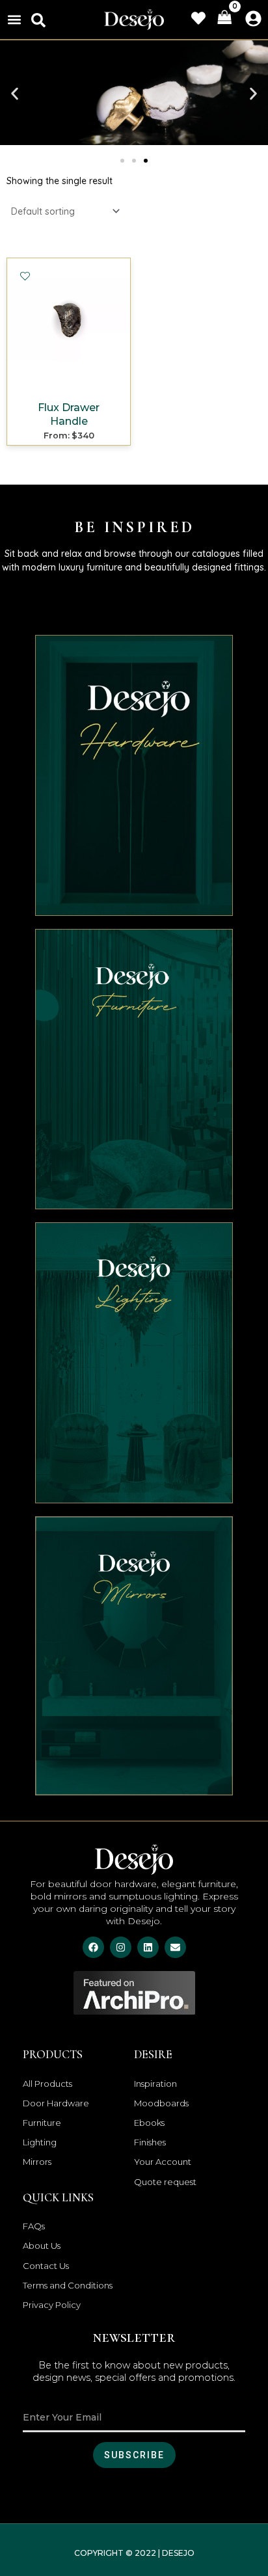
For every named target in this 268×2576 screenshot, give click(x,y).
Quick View (69, 384)
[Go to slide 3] (146, 161)
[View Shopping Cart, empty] (224, 18)
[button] (14, 19)
